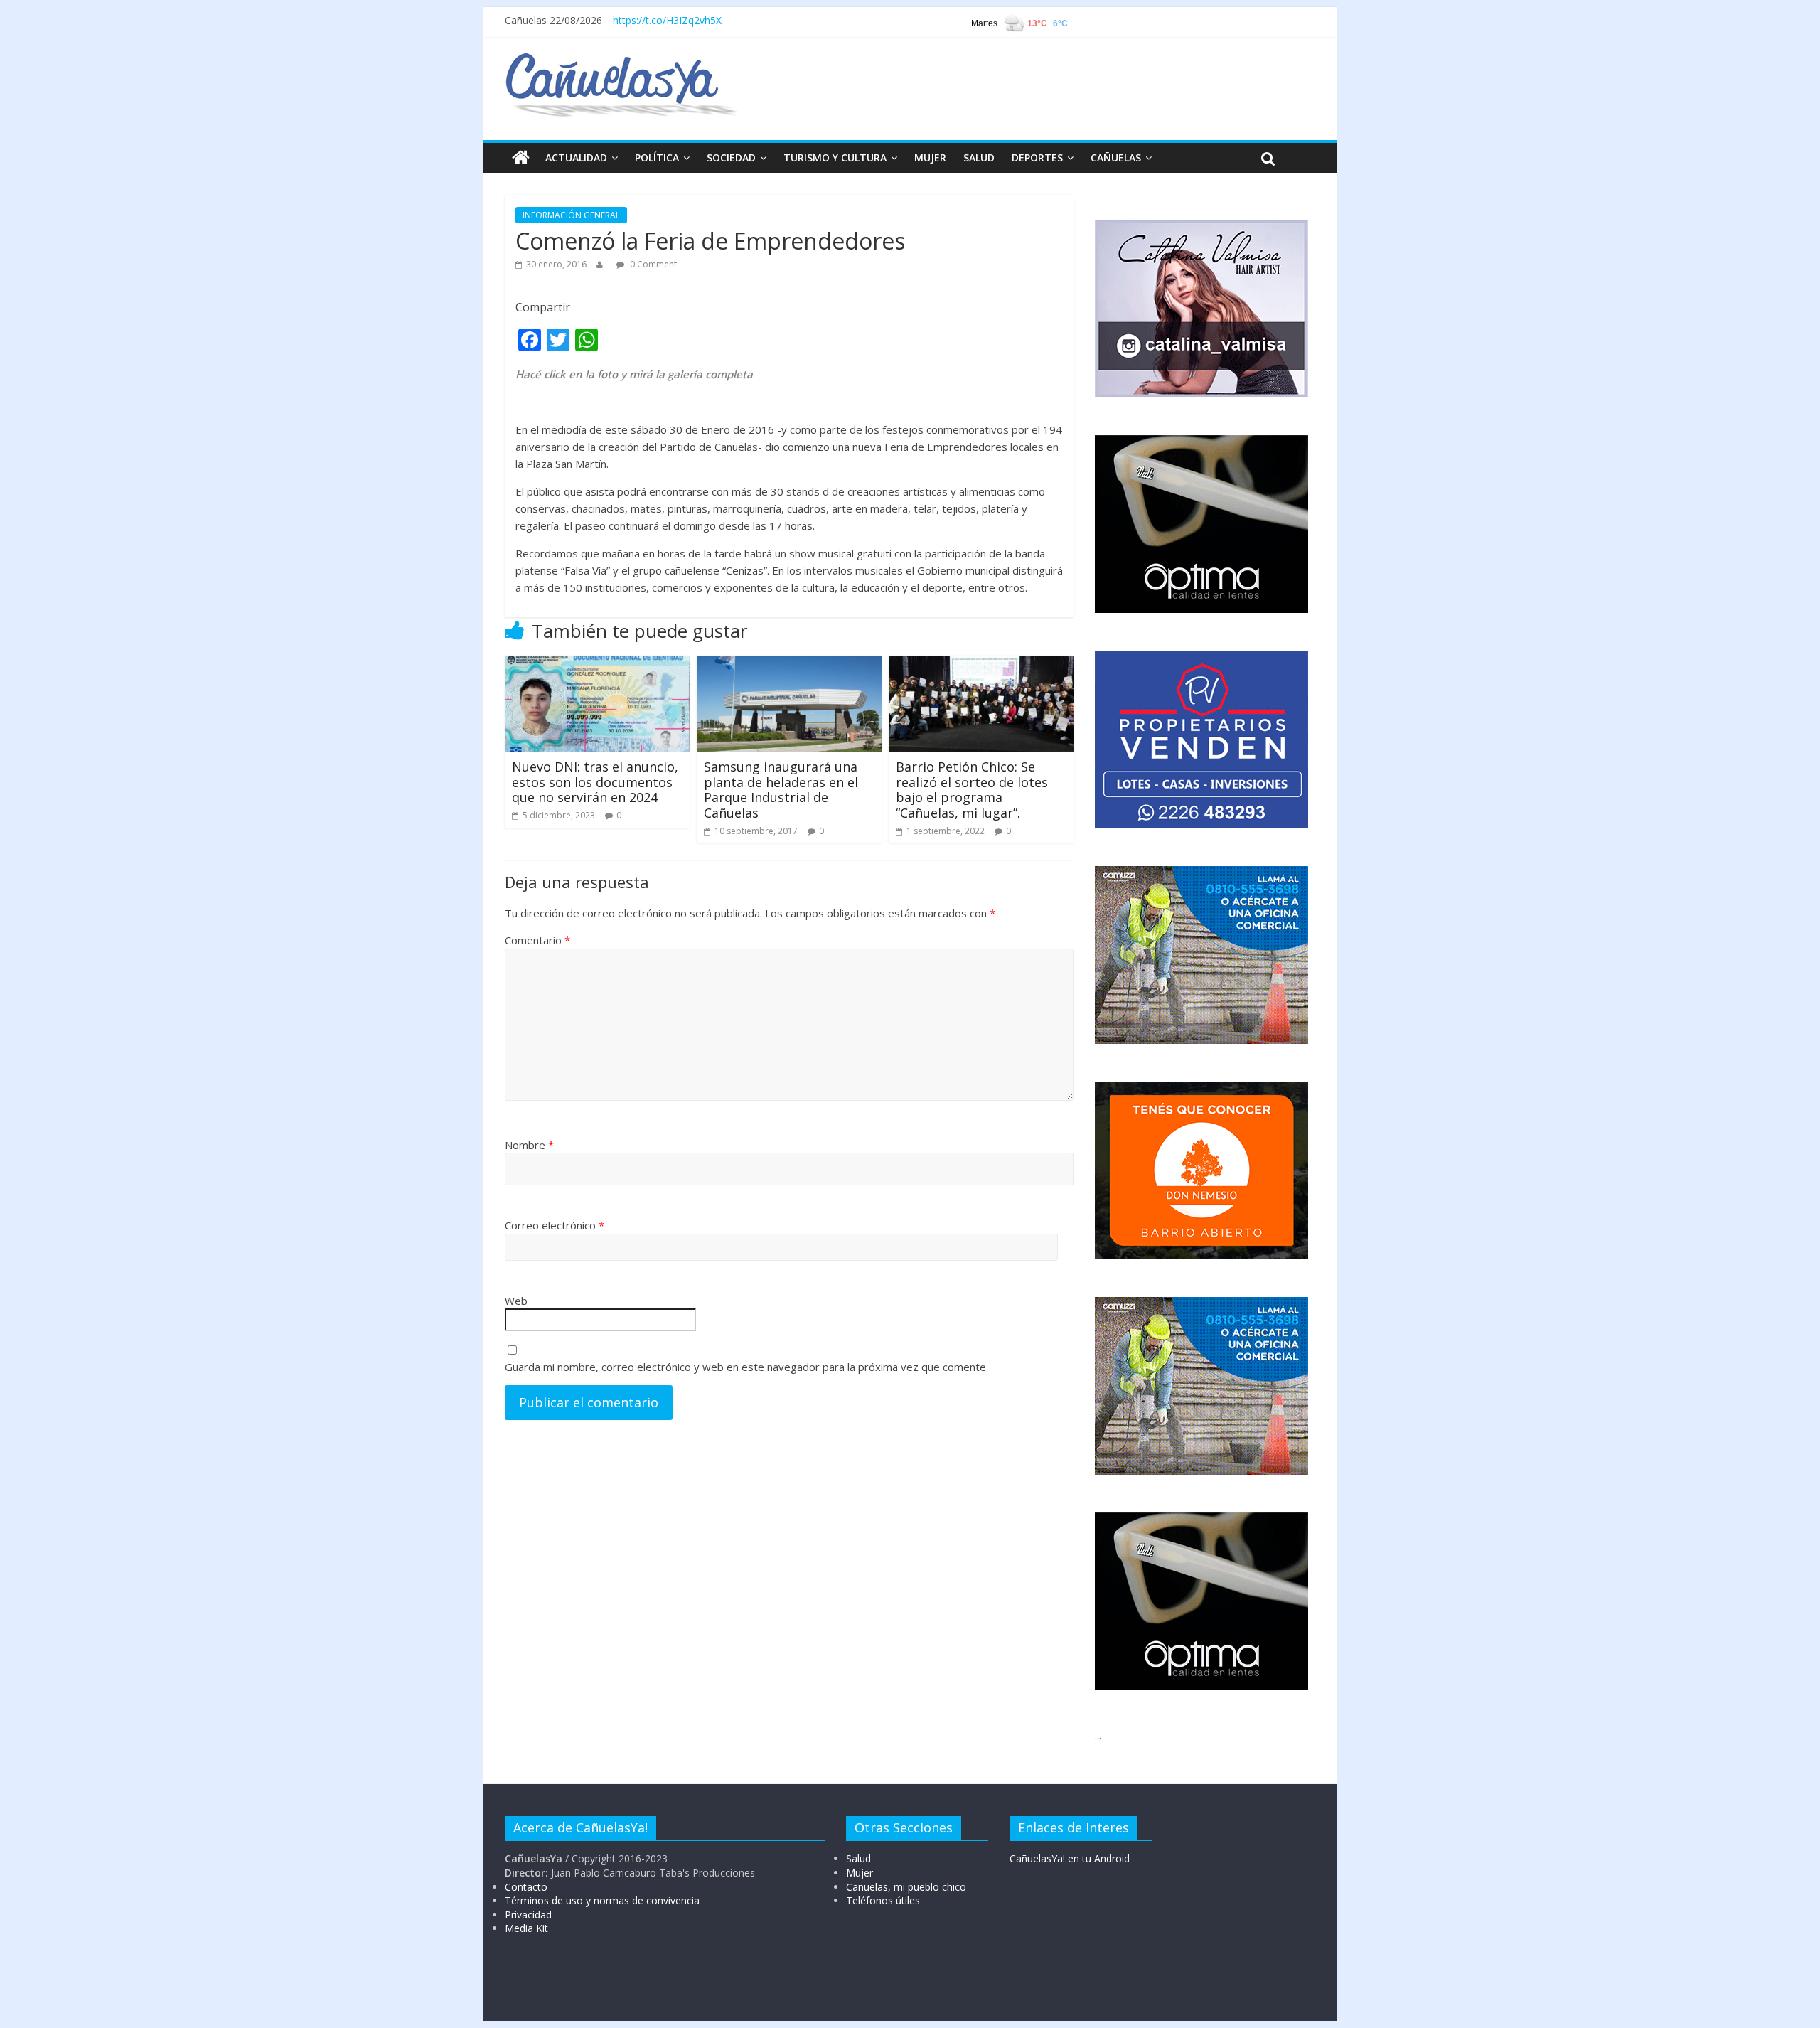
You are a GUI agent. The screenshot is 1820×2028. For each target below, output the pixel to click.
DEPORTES (1037, 158)
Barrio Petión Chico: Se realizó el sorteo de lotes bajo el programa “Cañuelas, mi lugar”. (972, 790)
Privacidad (528, 1915)
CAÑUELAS (1116, 158)
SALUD (979, 158)
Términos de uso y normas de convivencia (602, 1900)
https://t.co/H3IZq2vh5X (667, 20)
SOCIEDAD (731, 158)
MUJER (930, 158)
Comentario (537, 940)
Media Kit (526, 1928)
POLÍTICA (657, 158)
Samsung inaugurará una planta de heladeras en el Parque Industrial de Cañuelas (781, 790)
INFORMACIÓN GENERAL (571, 215)
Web (516, 1301)
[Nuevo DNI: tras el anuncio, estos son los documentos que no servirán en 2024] (597, 664)
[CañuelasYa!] (621, 60)
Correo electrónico (555, 1225)
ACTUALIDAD (576, 158)
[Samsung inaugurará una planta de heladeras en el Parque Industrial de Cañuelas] (789, 664)
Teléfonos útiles (883, 1900)
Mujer (860, 1873)
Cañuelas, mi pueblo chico (906, 1887)
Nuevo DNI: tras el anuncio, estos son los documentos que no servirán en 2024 (595, 782)
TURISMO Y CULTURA (835, 158)
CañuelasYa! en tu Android (1070, 1858)
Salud (858, 1858)
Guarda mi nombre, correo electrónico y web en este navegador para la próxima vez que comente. (746, 1367)
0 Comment (652, 264)
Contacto (526, 1887)
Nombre (529, 1145)
